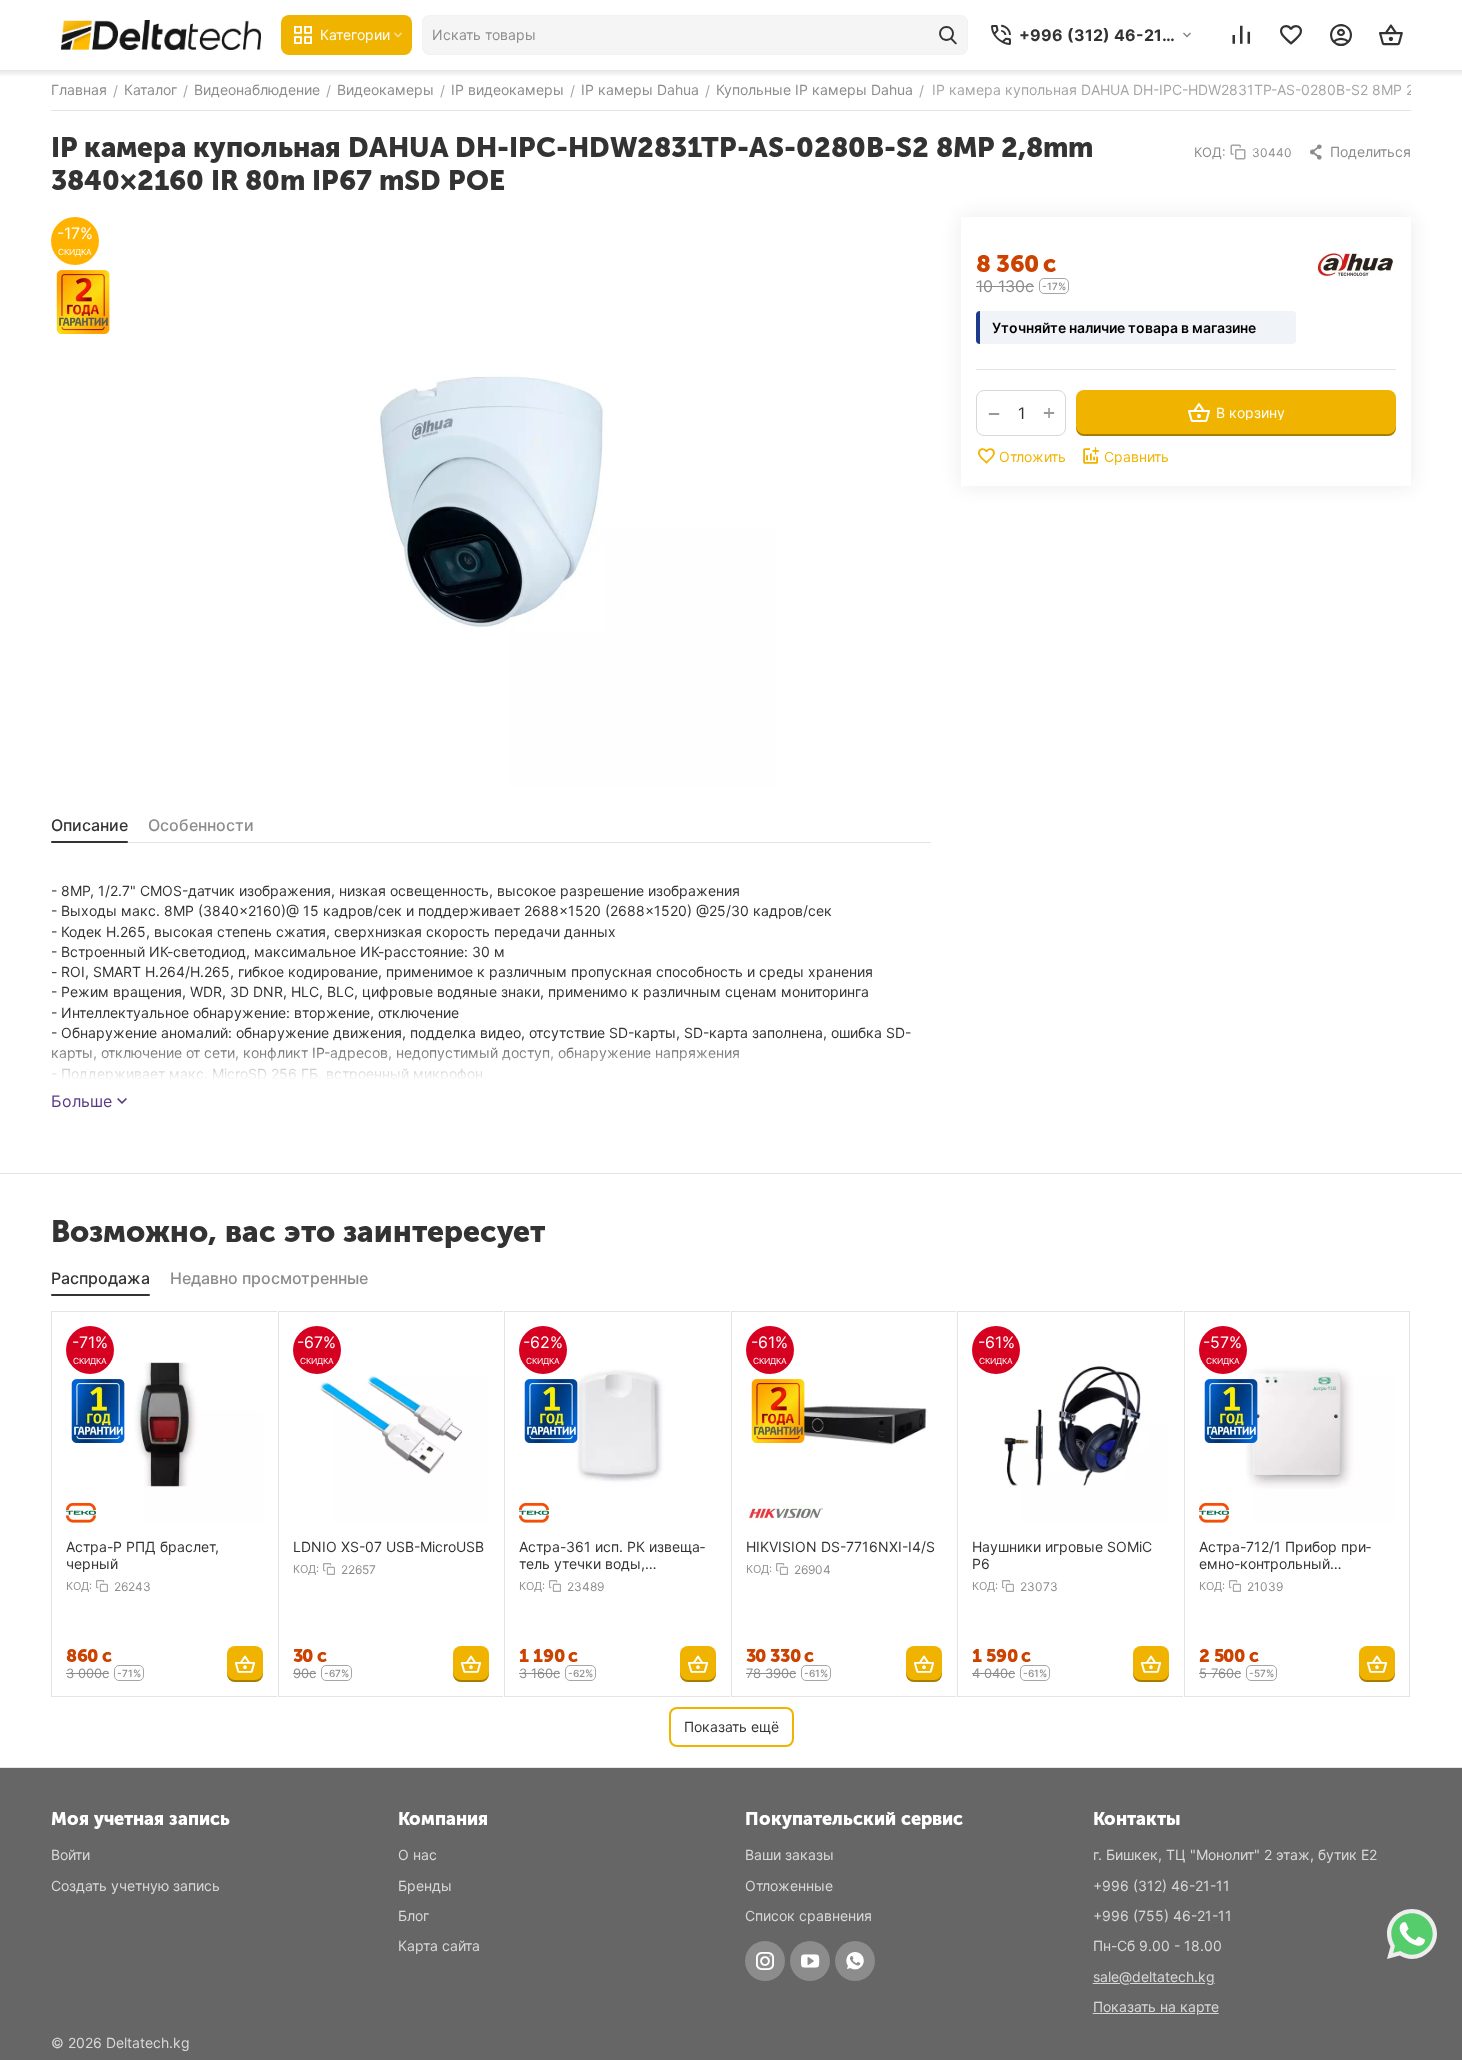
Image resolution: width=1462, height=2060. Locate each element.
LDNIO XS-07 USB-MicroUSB (388, 1546)
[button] (1359, 152)
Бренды (425, 1885)
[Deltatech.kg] (161, 34)
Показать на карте (1156, 2006)
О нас (417, 1854)
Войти (70, 1854)
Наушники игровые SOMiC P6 (1062, 1555)
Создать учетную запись (135, 1885)
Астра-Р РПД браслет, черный (142, 1555)
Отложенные (789, 1885)
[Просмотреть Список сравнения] (1241, 35)
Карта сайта (439, 1945)
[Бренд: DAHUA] (1356, 263)
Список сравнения (808, 1915)
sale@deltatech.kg (1154, 1976)
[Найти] (948, 35)
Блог (413, 1915)
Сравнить (1136, 456)
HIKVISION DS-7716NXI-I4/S (840, 1546)
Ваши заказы (789, 1854)
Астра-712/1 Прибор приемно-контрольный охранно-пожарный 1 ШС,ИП (1285, 1555)
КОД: (1210, 152)
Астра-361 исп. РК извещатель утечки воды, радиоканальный (612, 1555)
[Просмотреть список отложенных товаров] (1291, 35)
